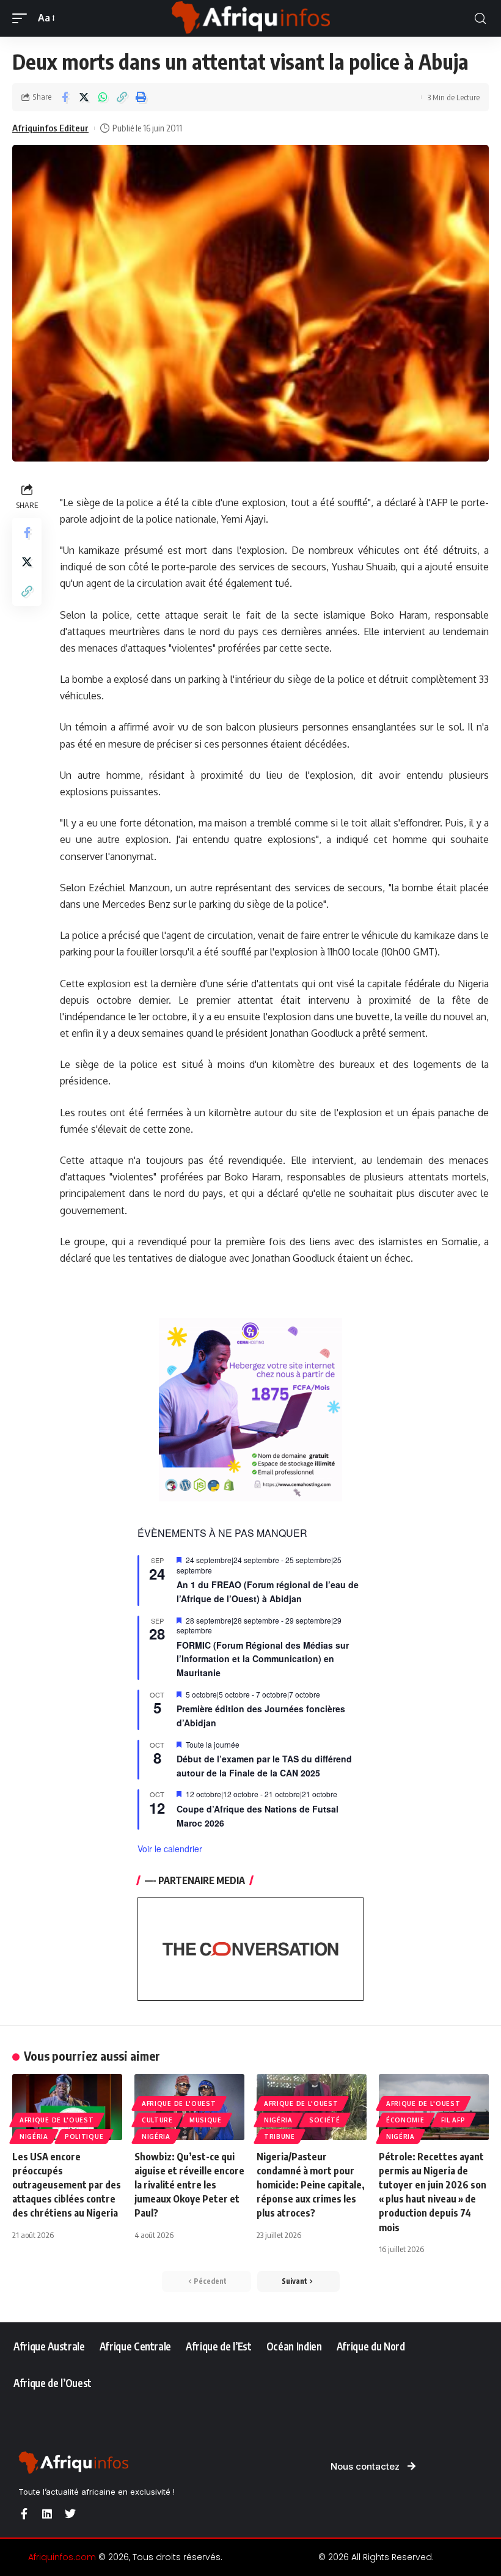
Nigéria (34, 2136)
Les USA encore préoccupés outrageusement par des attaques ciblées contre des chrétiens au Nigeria (67, 2185)
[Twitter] (70, 2514)
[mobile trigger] (23, 18)
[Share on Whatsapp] (103, 97)
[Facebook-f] (24, 2514)
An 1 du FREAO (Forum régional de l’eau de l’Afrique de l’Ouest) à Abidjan (268, 1592)
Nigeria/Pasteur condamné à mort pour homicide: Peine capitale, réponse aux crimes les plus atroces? (311, 2185)
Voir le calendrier (170, 1849)
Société (325, 2120)
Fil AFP (453, 2120)
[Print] (141, 97)
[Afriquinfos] (250, 18)
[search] (480, 19)
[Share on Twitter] (84, 97)
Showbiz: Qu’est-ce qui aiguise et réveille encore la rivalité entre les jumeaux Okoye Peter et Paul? (189, 2185)
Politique (84, 2136)
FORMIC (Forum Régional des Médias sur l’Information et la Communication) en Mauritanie (263, 1659)
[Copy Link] (122, 97)
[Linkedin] (47, 2514)
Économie (405, 2120)
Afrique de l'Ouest (57, 2120)
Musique (206, 2120)
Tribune (280, 2136)
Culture (157, 2120)
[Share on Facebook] (65, 97)
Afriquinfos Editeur (50, 128)
